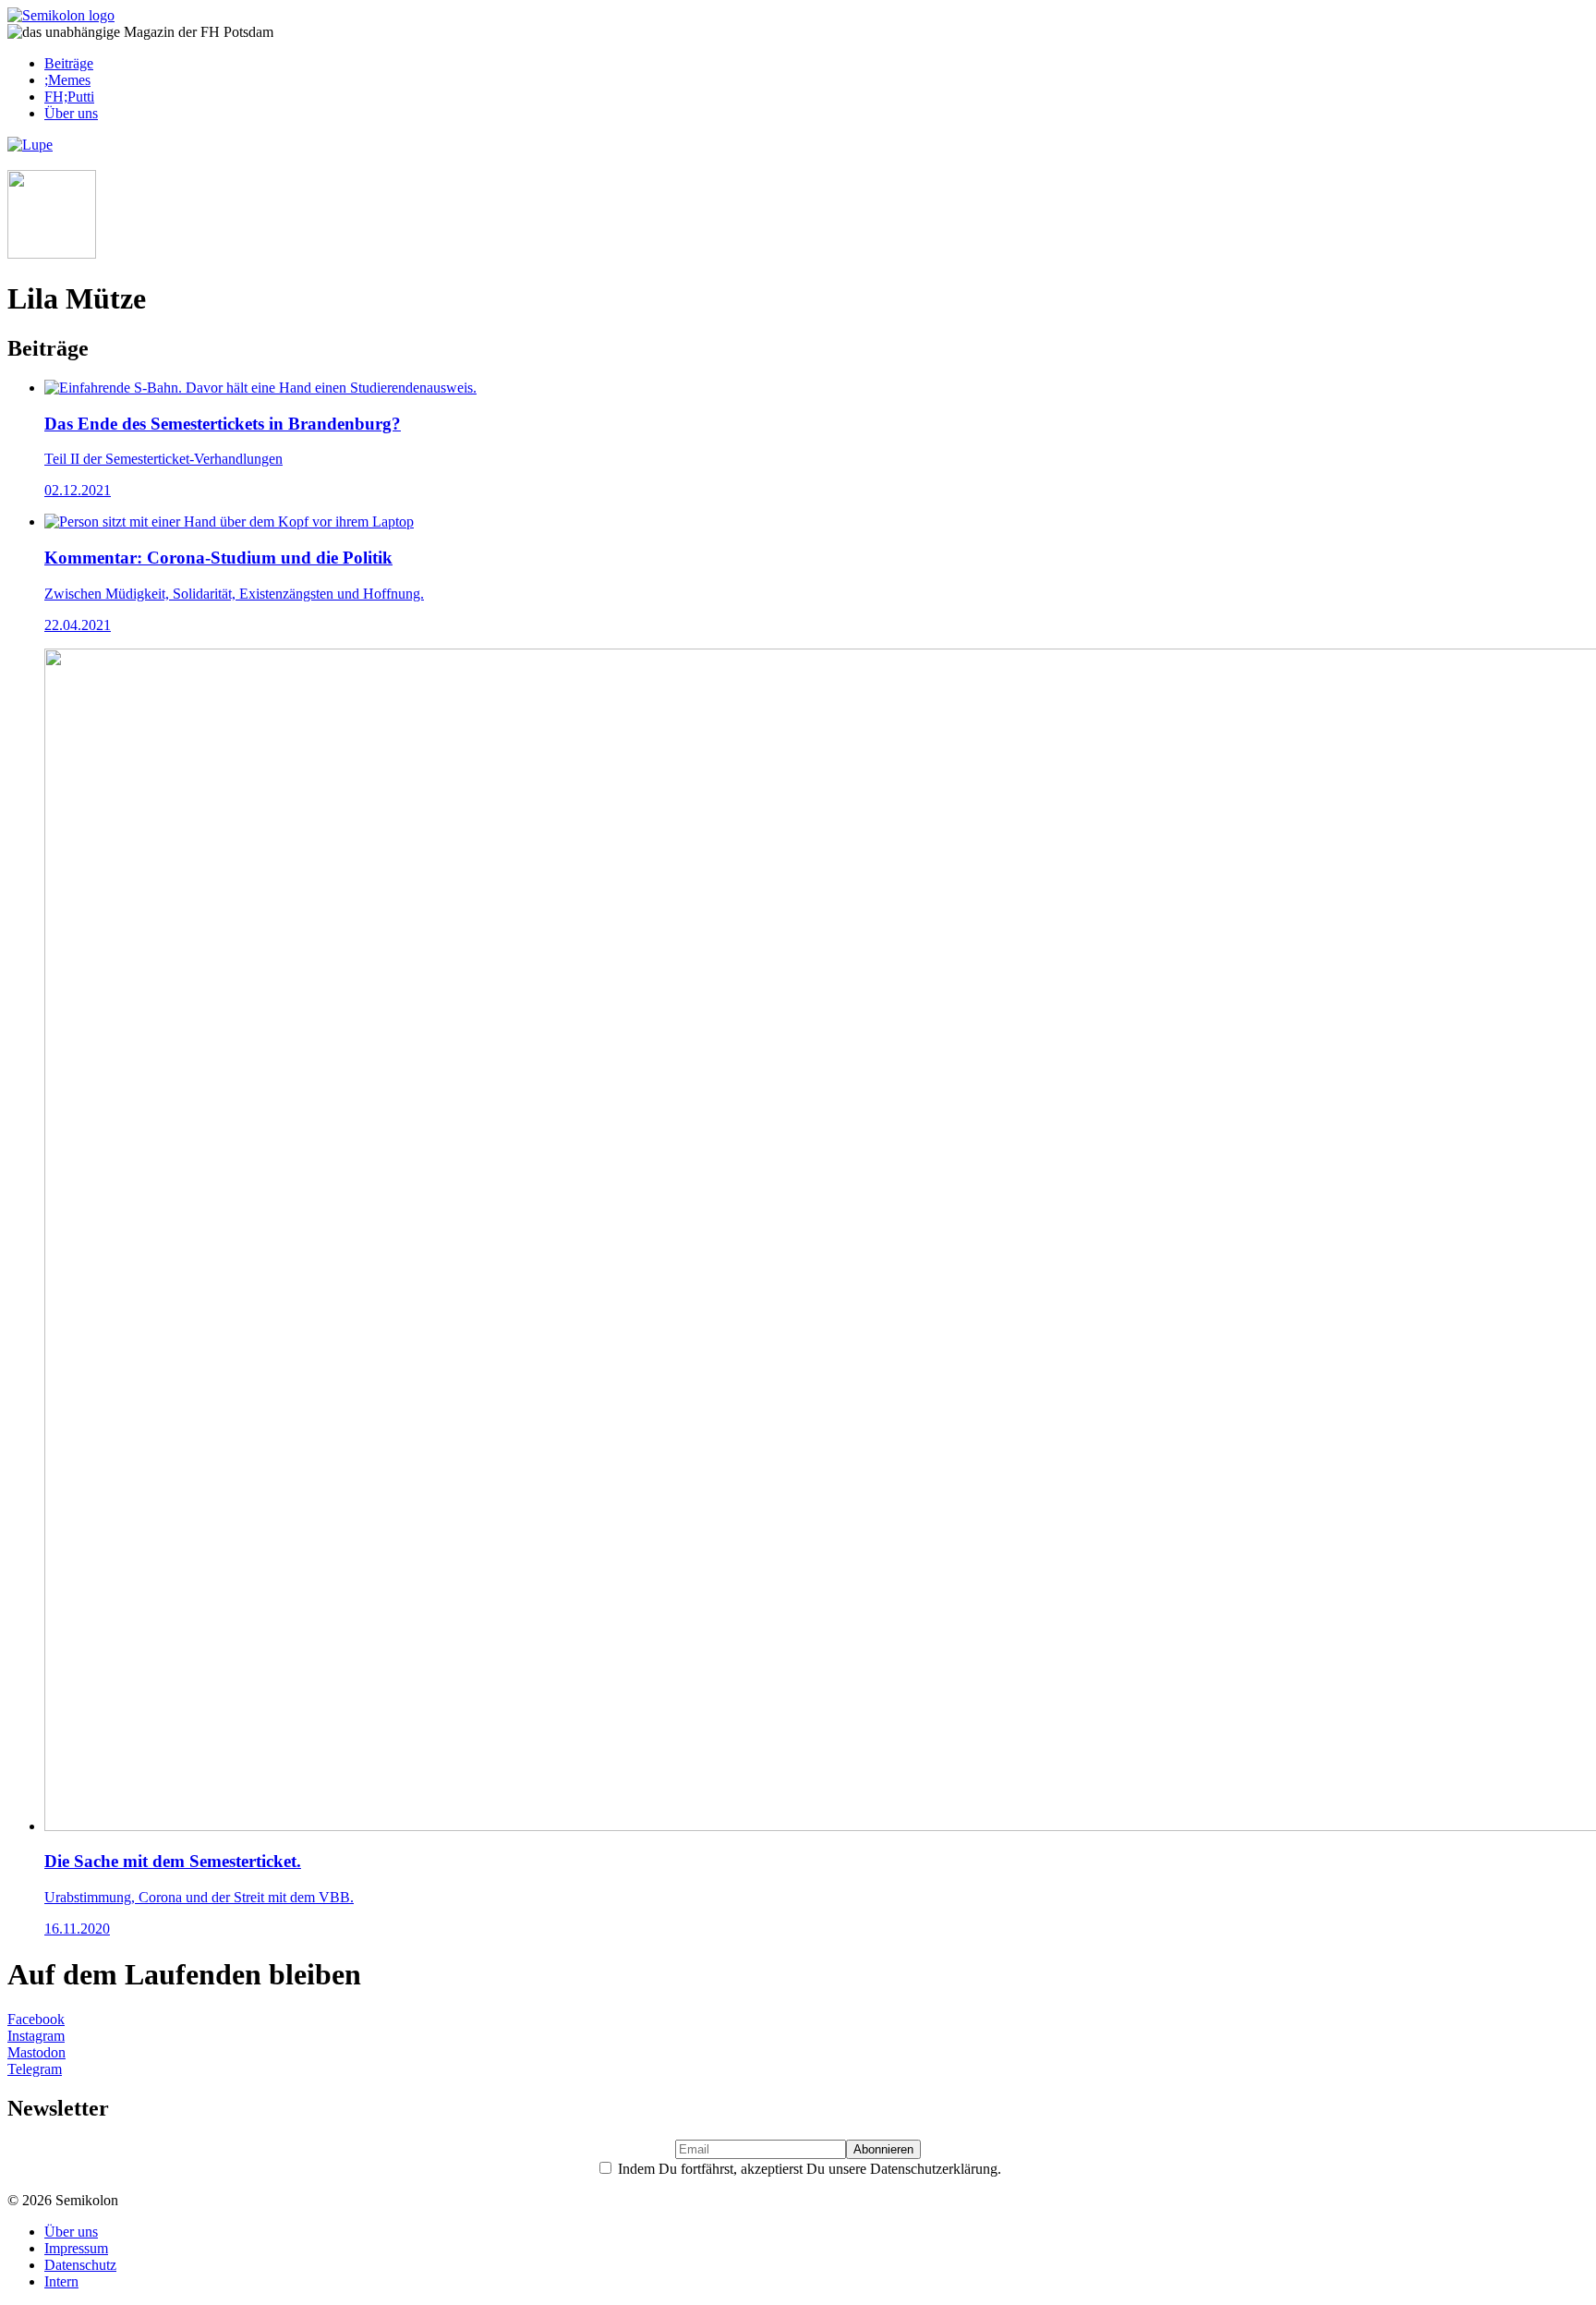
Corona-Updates (65, 161)
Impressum (76, 2248)
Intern (61, 2281)
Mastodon (36, 2052)
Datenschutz (80, 2265)
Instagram (36, 2036)
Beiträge (69, 63)
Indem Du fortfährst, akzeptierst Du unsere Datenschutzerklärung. (808, 2169)
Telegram (35, 2069)
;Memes (67, 80)
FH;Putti (69, 97)
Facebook (36, 2019)
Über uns (71, 113)
